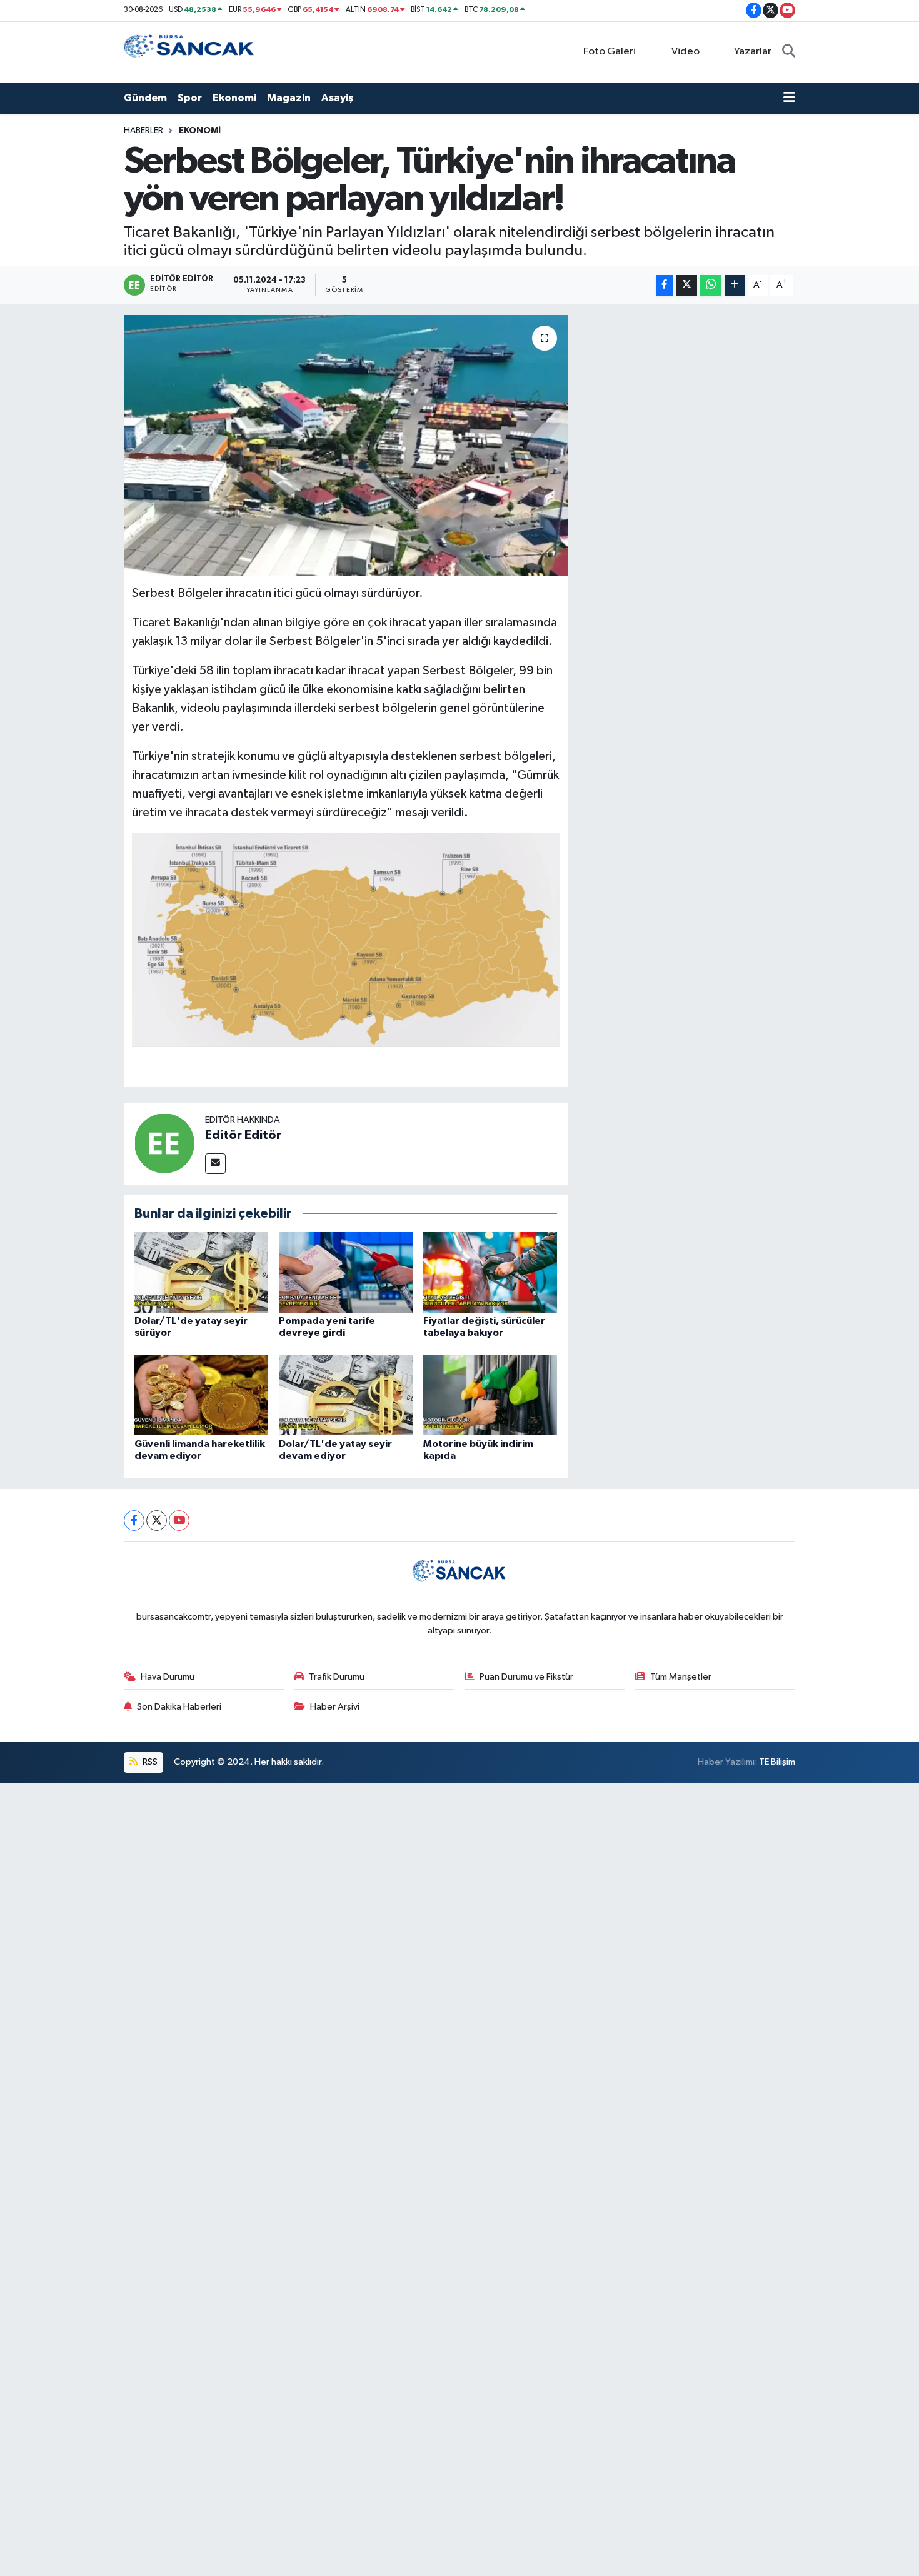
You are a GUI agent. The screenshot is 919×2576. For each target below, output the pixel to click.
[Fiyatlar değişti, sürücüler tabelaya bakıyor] (490, 1272)
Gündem (145, 98)
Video (685, 52)
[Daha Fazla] (735, 285)
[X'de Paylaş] (686, 285)
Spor (190, 98)
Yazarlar (753, 52)
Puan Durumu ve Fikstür (526, 1677)
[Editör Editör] (164, 1143)
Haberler (143, 131)
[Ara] (789, 52)
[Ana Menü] (789, 98)
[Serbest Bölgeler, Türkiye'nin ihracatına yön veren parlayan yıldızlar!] (346, 445)
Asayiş (337, 98)
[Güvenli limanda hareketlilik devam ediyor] (201, 1395)
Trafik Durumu (337, 1677)
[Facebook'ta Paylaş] (665, 285)
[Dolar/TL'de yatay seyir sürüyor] (201, 1272)
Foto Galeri (610, 52)
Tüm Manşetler (681, 1677)
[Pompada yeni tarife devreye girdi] (346, 1272)
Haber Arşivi (335, 1707)
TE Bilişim (777, 1762)
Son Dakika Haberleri (179, 1707)
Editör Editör (243, 1135)
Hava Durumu (168, 1677)
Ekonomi (234, 98)
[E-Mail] (215, 1164)
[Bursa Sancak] (189, 52)
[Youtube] (179, 1521)
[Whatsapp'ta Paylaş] (711, 285)
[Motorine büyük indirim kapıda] (490, 1395)
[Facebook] (134, 1521)
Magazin (289, 98)
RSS (149, 1762)
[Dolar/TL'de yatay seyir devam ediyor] (346, 1395)
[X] (157, 1521)
